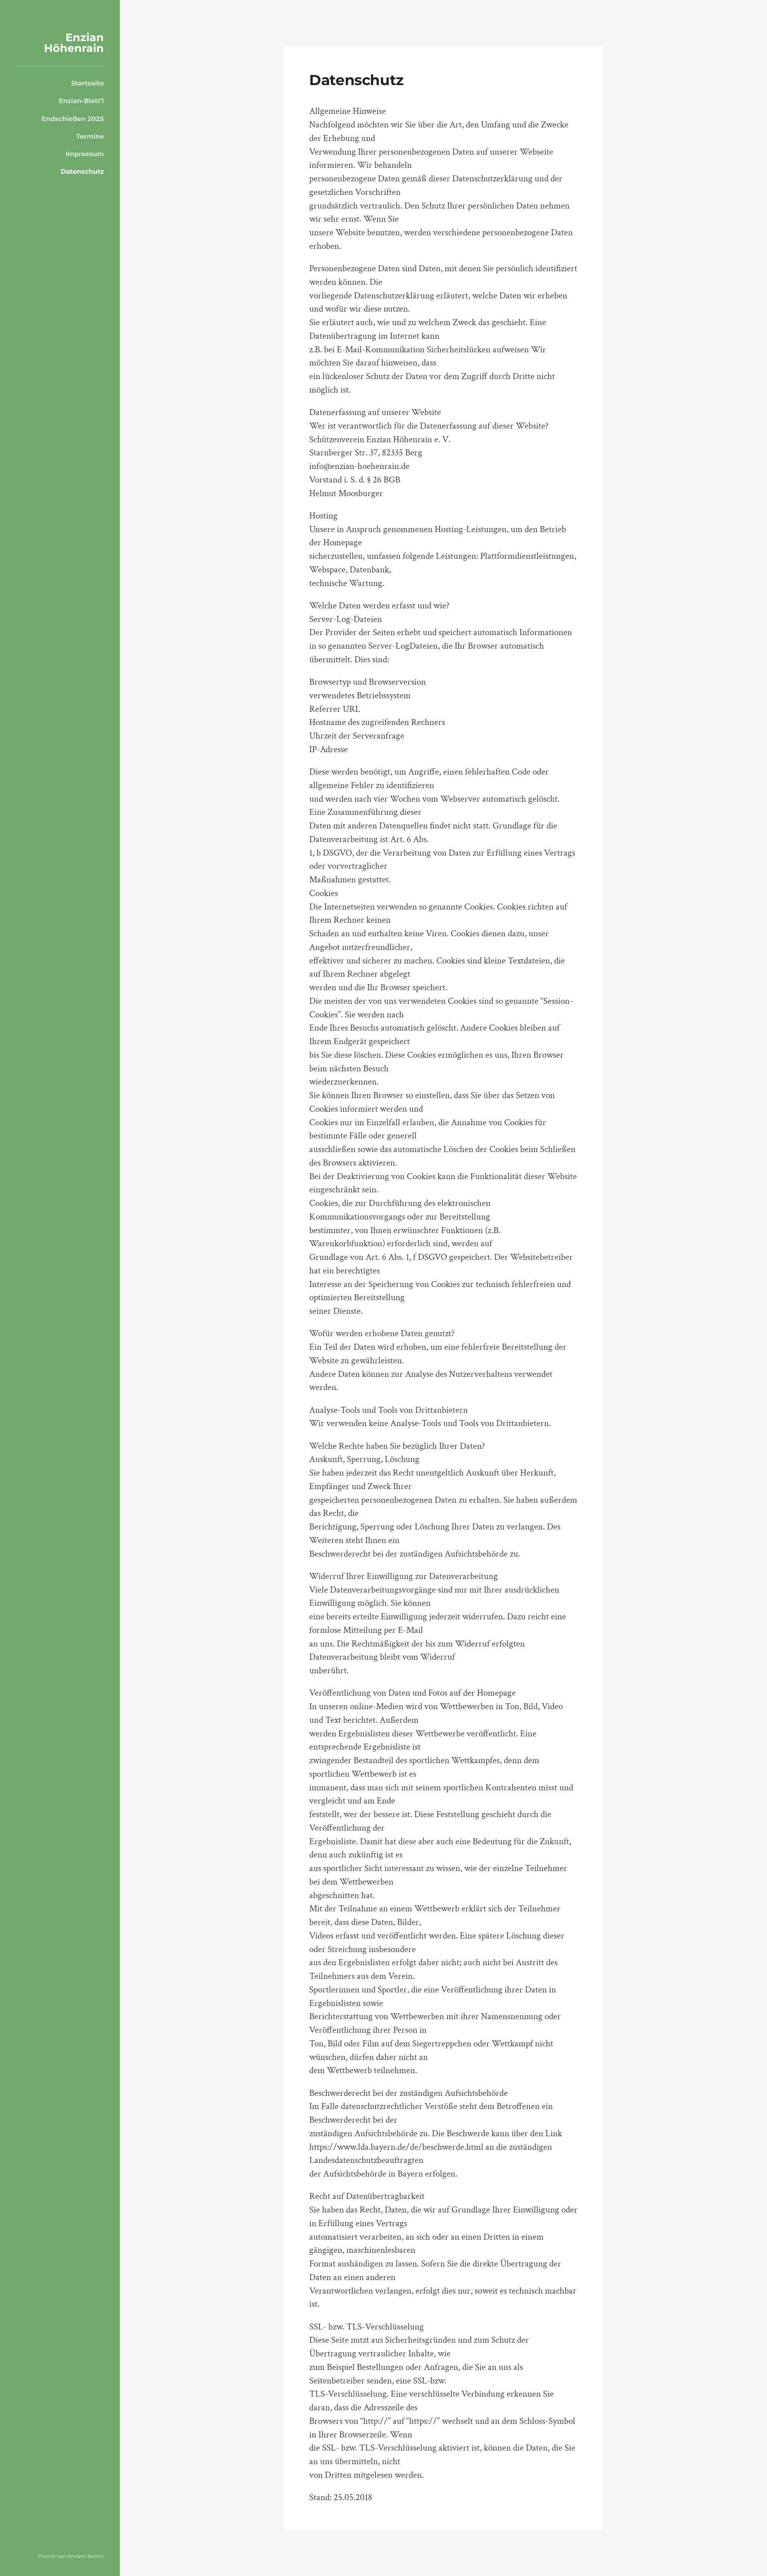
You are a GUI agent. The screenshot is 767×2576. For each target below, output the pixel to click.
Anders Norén (86, 2556)
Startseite (87, 83)
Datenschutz (82, 171)
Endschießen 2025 (73, 119)
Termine (90, 136)
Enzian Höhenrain (74, 43)
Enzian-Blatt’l (81, 101)
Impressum (85, 154)
